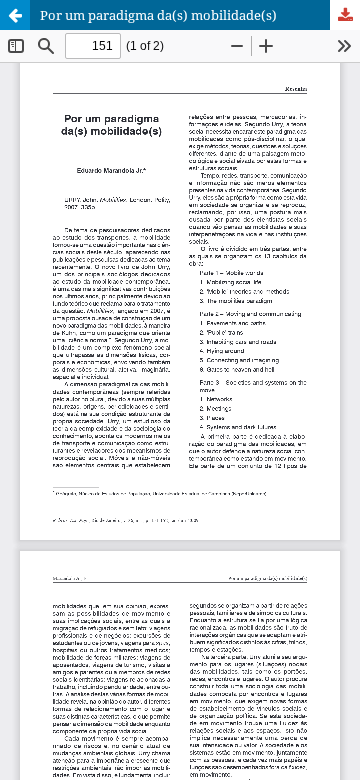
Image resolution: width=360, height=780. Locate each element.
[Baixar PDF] (345, 15)
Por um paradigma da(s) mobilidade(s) (158, 15)
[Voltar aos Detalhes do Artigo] (15, 15)
